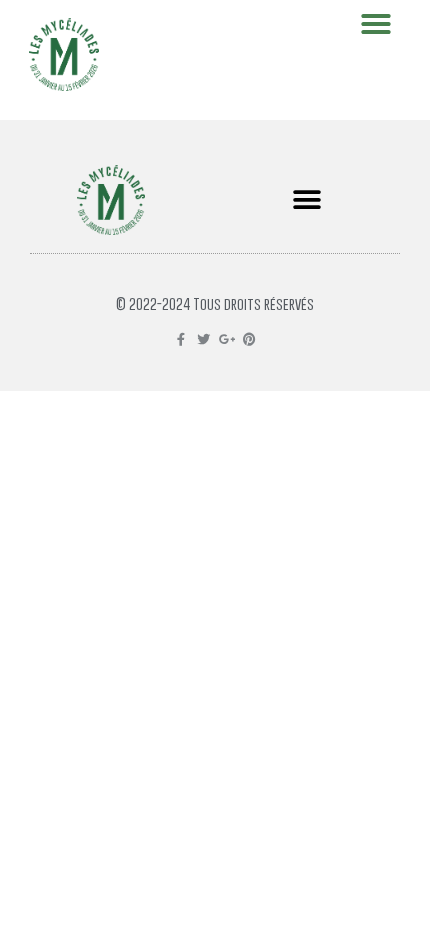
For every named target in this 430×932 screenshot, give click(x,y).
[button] (306, 200)
